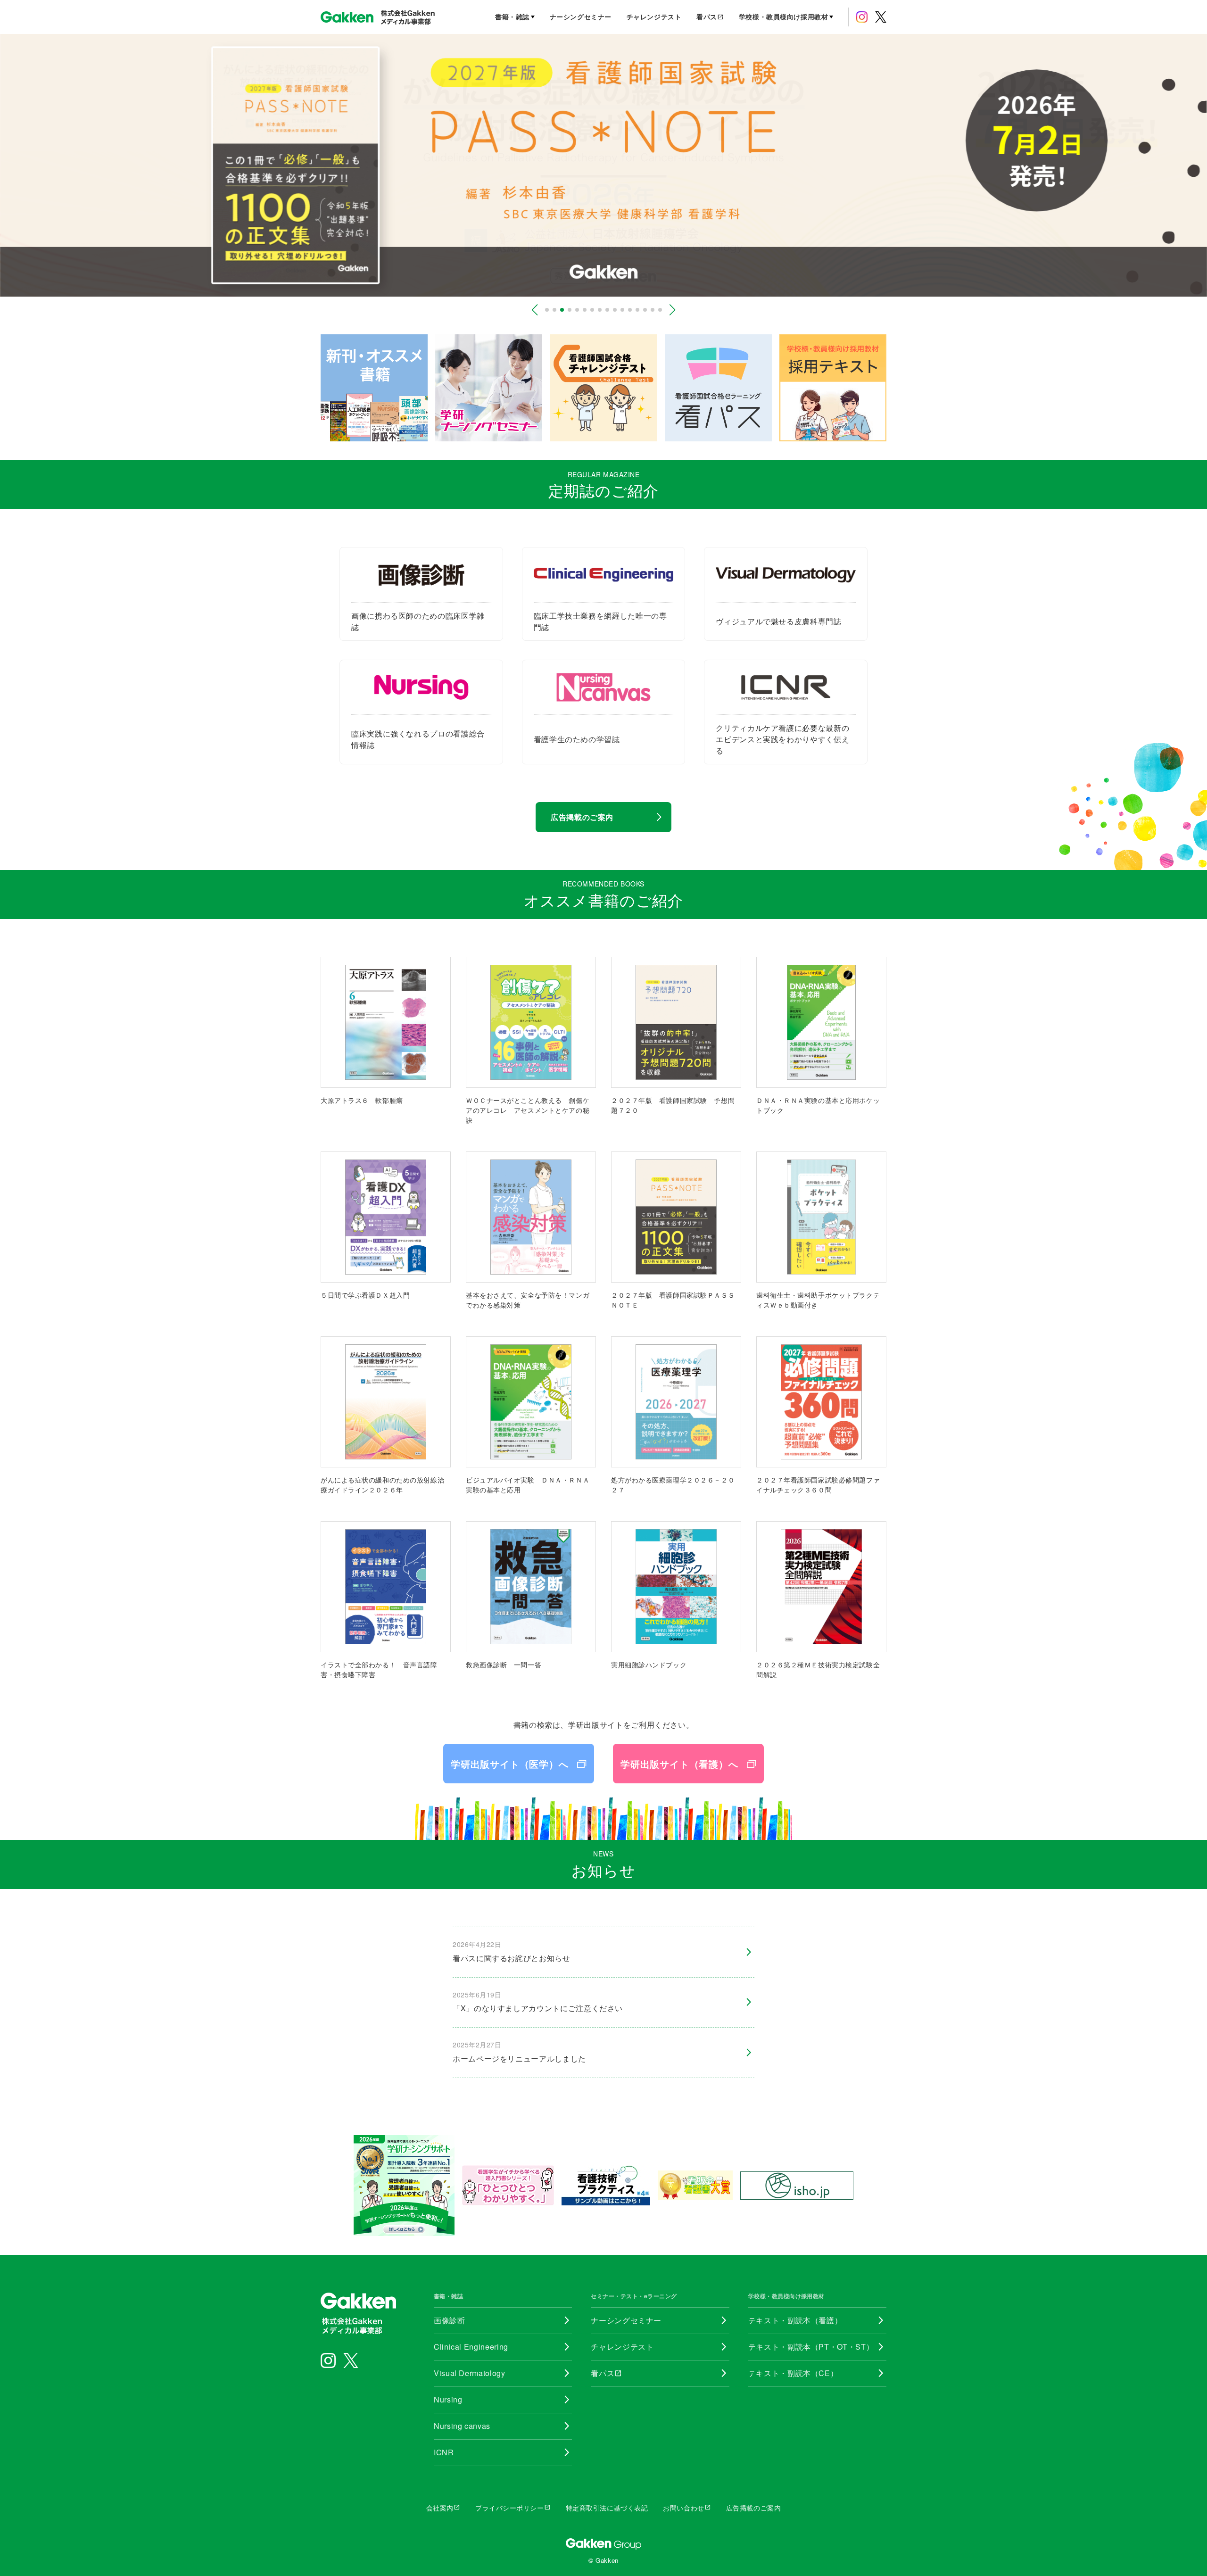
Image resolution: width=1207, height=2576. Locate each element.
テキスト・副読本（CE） (793, 2373)
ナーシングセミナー (581, 17)
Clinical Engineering (471, 2347)
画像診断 (450, 2320)
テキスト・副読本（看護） (795, 2320)
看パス (710, 17)
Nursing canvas (462, 2426)
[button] (535, 310)
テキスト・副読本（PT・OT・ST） (811, 2347)
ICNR (444, 2452)
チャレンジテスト (654, 17)
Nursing (448, 2399)
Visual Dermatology (470, 2373)
